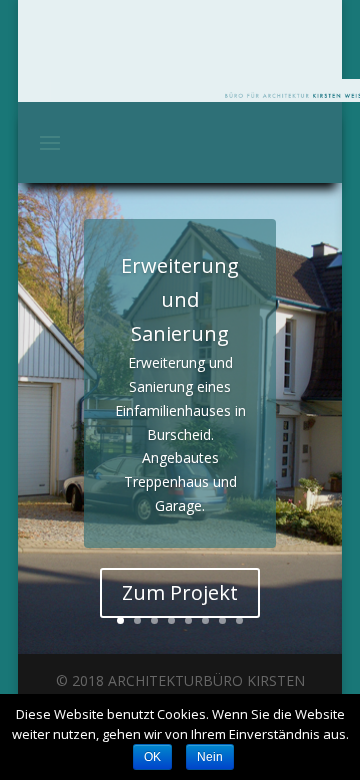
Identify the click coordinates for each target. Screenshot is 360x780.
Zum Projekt (180, 592)
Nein (210, 757)
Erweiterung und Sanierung (180, 299)
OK (152, 757)
